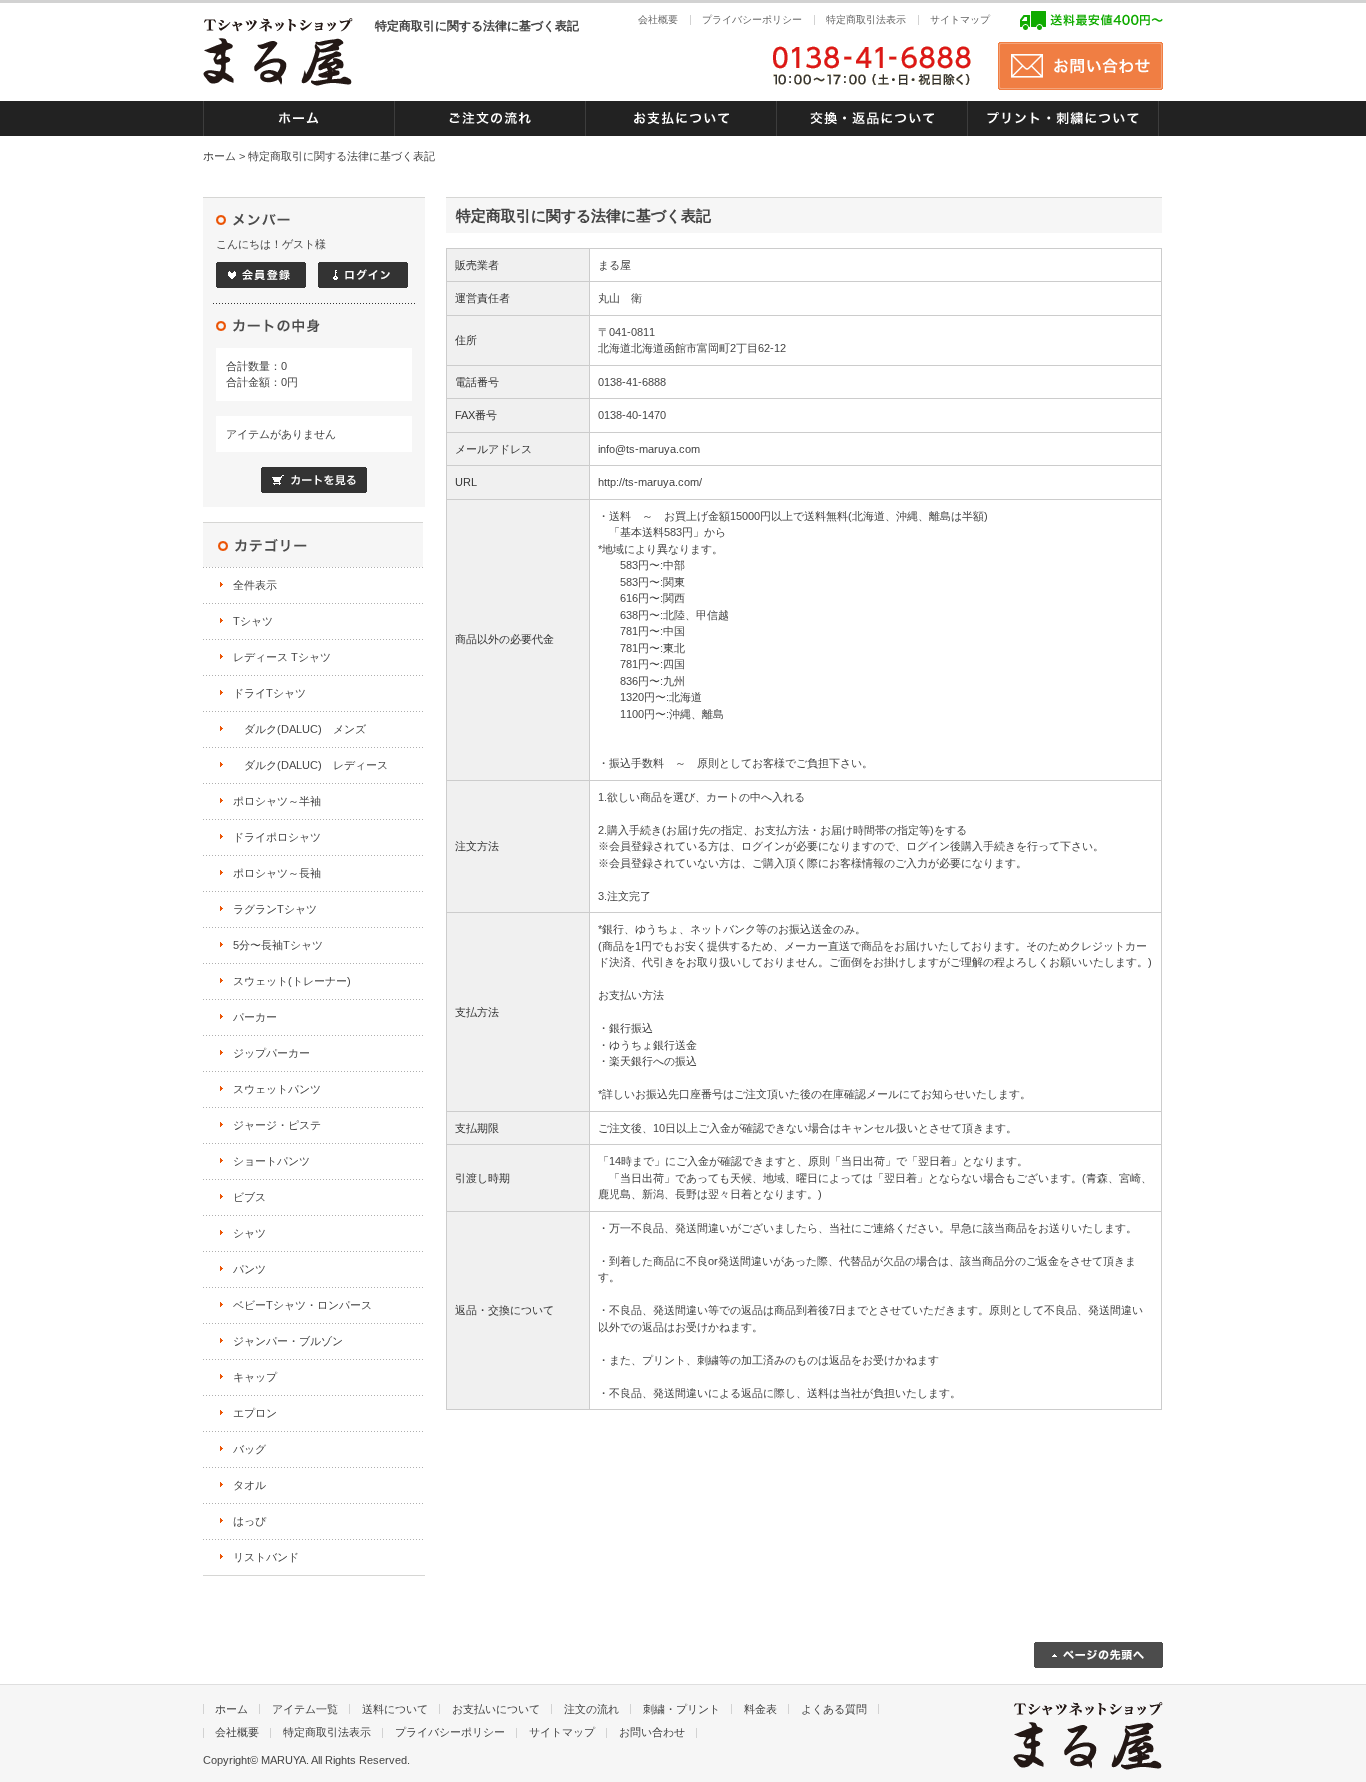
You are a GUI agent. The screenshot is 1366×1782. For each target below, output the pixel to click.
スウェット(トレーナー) (292, 981)
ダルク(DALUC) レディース (310, 765)
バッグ (249, 1449)
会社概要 (658, 19)
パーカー (255, 1017)
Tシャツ (253, 621)
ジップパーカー (271, 1053)
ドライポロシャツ (277, 837)
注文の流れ (591, 1709)
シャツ (249, 1233)
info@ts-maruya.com (649, 449)
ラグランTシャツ (275, 909)
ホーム (219, 156)
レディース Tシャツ (282, 657)
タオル (249, 1485)
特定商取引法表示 (866, 19)
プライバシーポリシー (752, 19)
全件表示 (255, 585)
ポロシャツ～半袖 (277, 801)
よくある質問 (834, 1709)
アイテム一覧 (305, 1709)
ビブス (249, 1197)
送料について (395, 1709)
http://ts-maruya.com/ (650, 482)
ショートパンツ (271, 1161)
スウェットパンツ (277, 1089)
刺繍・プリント (681, 1709)
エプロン (255, 1413)
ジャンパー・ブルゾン (288, 1341)
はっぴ (249, 1521)
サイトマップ (960, 19)
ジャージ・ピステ (277, 1125)
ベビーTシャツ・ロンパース (302, 1305)
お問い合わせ (652, 1732)
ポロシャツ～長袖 (277, 873)
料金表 (760, 1709)
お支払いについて (496, 1709)
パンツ (249, 1269)
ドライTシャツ (269, 693)
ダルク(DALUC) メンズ (299, 729)
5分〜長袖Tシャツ (278, 945)
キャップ (255, 1377)
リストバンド (266, 1557)
